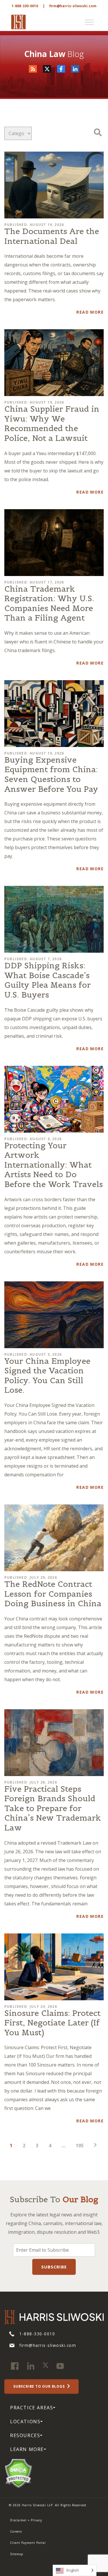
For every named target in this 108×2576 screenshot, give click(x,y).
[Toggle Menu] (89, 22)
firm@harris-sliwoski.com (73, 6)
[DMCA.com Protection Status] (18, 2473)
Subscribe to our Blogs (39, 2386)
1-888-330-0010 (25, 6)
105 (80, 2146)
